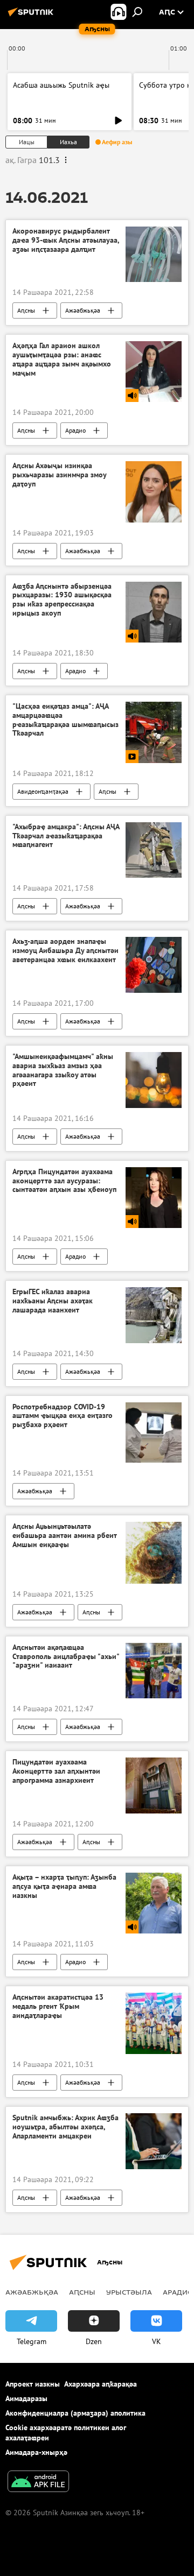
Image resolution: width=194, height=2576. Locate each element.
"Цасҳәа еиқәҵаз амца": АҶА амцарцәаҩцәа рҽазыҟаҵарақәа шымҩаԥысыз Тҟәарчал (65, 720)
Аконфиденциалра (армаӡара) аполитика (75, 2413)
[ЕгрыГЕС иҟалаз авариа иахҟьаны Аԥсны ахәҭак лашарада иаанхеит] (154, 1315)
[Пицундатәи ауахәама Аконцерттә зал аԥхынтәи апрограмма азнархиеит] (154, 1785)
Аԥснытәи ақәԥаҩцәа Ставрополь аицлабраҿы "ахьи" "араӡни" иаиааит (66, 1657)
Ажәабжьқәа (83, 310)
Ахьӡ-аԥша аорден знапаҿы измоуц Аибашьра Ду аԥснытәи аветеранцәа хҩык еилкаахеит (65, 951)
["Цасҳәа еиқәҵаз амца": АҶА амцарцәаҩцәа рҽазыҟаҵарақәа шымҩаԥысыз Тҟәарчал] (154, 732)
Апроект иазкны (33, 2384)
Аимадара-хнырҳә (36, 2452)
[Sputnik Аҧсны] (32, 16)
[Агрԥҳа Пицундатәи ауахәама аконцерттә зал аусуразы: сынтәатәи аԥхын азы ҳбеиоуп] (154, 1198)
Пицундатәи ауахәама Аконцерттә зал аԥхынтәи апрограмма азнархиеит (56, 1771)
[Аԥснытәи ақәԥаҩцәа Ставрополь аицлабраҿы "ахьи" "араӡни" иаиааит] (154, 1671)
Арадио (75, 430)
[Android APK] (38, 2483)
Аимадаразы (26, 2398)
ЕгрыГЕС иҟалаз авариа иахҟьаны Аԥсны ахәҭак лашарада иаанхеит (53, 1301)
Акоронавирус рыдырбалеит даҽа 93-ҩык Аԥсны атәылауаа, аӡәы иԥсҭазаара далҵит (66, 240)
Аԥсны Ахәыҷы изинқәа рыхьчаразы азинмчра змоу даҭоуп (59, 475)
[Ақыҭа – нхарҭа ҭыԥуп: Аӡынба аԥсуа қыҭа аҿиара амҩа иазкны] (154, 1903)
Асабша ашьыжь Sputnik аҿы (61, 85)
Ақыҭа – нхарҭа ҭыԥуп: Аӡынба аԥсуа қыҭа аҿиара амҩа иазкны (64, 1886)
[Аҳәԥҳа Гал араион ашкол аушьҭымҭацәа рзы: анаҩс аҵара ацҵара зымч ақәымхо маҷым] (154, 372)
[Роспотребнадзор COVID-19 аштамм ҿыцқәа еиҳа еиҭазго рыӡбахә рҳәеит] (154, 1432)
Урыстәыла (129, 2292)
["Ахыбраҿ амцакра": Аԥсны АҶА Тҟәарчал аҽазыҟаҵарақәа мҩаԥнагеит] (154, 850)
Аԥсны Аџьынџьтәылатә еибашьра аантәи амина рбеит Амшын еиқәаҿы (65, 1536)
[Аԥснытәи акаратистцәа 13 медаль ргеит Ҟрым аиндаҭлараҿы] (154, 2023)
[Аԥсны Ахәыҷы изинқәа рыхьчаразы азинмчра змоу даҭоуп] (154, 492)
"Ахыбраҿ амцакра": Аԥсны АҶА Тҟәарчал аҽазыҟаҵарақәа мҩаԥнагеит (66, 836)
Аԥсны (26, 310)
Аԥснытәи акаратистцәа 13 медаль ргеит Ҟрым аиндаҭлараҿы (58, 2006)
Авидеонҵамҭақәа (43, 791)
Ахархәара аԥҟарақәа (101, 2384)
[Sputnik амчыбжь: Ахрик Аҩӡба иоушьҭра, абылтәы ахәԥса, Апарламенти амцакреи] (154, 2141)
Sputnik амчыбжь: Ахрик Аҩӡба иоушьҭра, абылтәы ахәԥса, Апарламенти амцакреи (65, 2127)
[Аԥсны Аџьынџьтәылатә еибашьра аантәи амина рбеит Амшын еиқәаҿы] (154, 1553)
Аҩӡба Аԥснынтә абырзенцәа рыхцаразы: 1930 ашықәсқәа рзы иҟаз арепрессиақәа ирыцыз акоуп (62, 600)
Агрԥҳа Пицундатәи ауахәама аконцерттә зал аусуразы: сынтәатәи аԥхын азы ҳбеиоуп (64, 1181)
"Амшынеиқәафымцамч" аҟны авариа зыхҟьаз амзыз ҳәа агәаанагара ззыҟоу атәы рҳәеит (63, 1070)
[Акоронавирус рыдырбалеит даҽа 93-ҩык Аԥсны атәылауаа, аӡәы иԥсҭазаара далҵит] (154, 254)
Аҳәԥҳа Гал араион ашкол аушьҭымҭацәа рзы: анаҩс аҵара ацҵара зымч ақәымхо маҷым (62, 359)
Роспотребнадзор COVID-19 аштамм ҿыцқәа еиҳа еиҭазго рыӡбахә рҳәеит (63, 1416)
